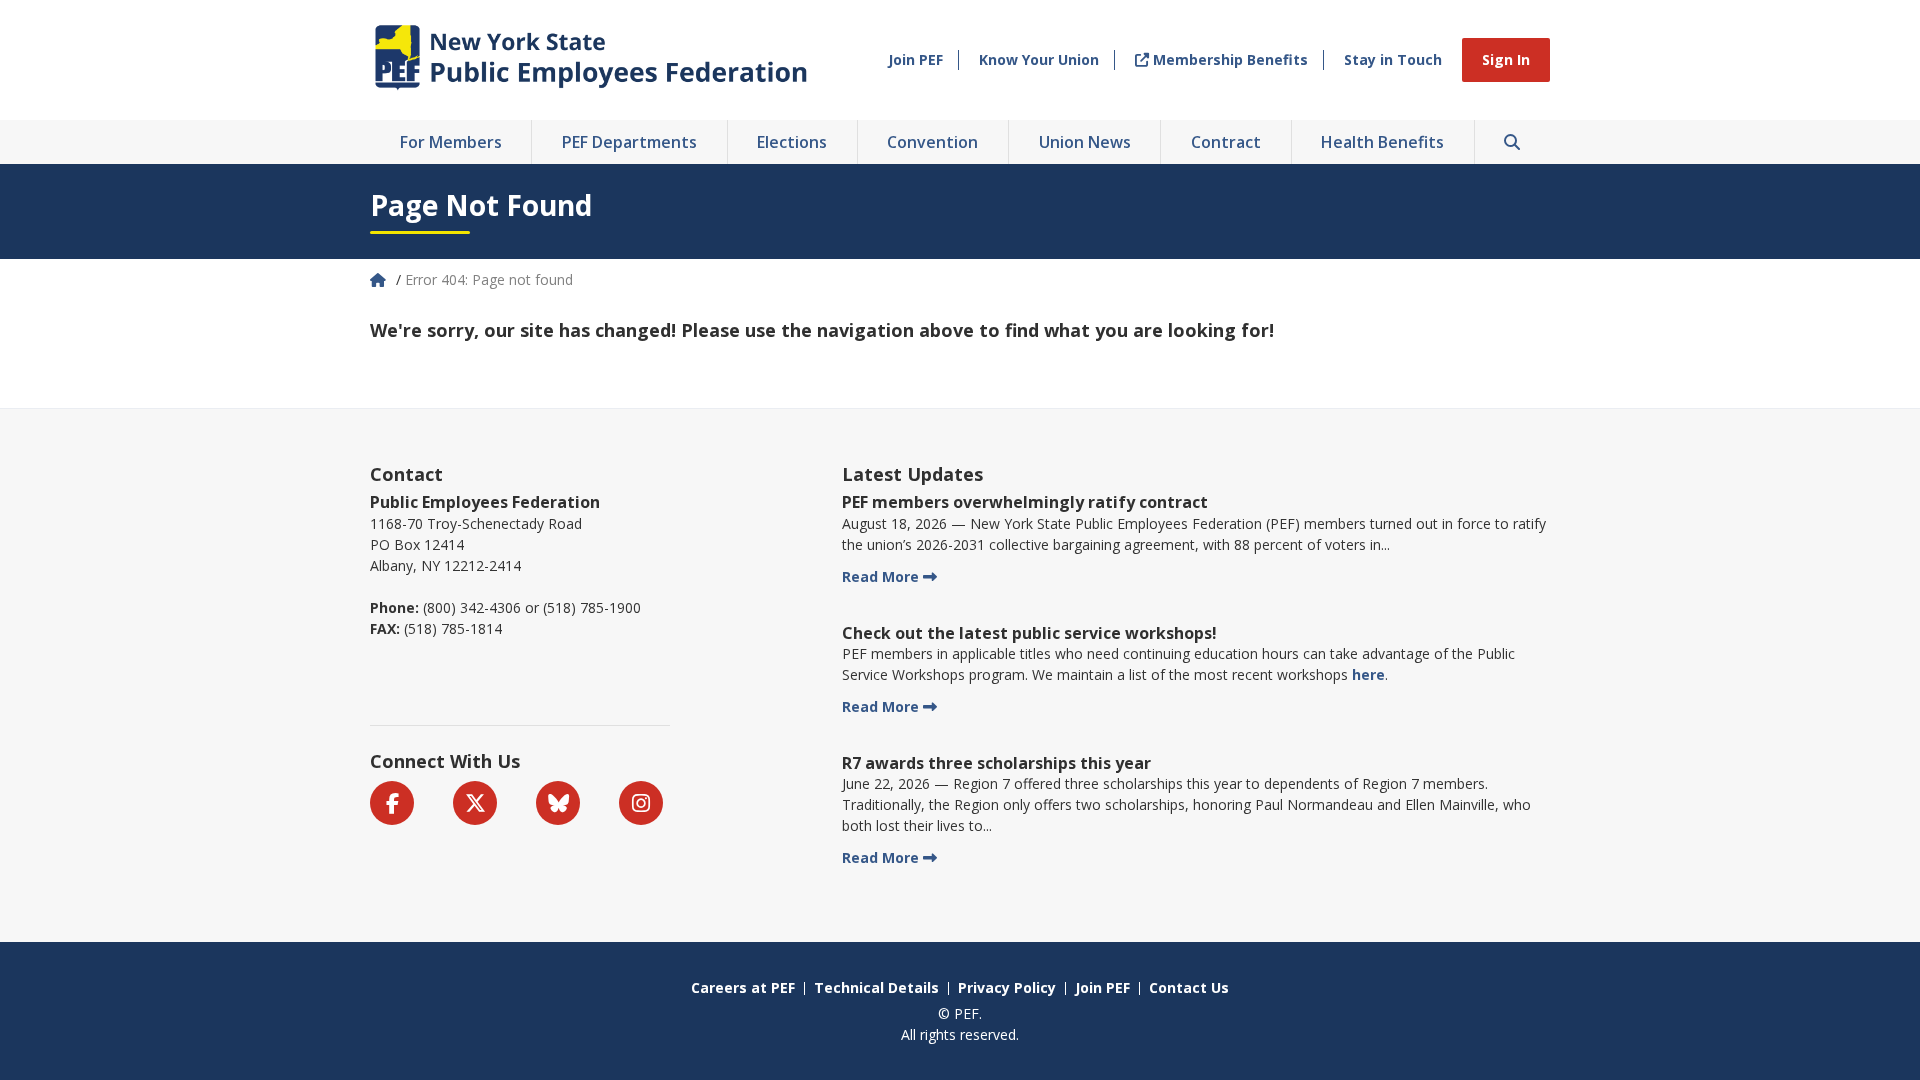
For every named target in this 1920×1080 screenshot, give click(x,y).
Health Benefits (1382, 142)
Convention (932, 142)
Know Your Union (1039, 59)
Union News (1085, 142)
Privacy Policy (1007, 987)
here (1368, 674)
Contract (1226, 142)
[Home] (380, 279)
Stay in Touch (1393, 59)
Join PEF (915, 59)
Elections (792, 142)
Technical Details (876, 987)
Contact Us (1189, 987)
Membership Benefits (1228, 59)
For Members (451, 142)
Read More (880, 576)
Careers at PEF (743, 987)
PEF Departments (629, 142)
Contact (406, 474)
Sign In (1506, 59)
